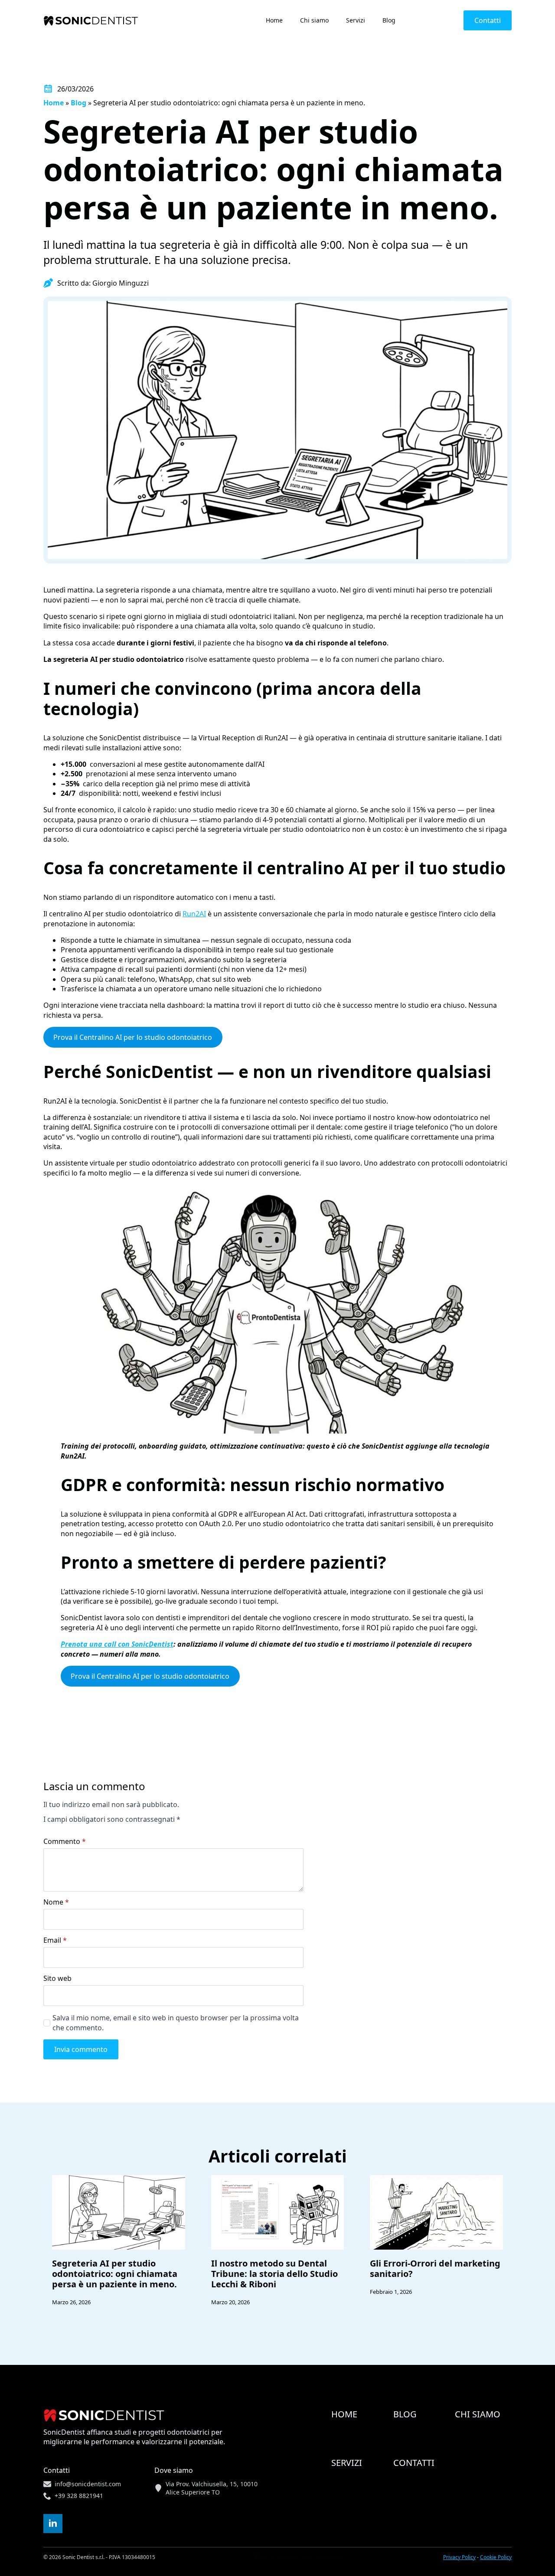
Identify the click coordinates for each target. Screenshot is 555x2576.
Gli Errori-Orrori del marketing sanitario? (435, 2269)
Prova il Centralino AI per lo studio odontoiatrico (133, 1037)
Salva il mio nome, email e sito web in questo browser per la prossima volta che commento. (176, 2022)
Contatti (414, 2463)
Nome (56, 1902)
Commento (65, 1841)
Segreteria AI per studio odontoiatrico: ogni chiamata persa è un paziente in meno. (115, 2274)
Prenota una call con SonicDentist (117, 1644)
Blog (389, 20)
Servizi (356, 20)
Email (55, 1940)
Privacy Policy (459, 2557)
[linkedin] (53, 2524)
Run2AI (194, 914)
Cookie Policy (496, 2557)
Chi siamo (314, 20)
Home (274, 20)
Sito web (57, 1978)
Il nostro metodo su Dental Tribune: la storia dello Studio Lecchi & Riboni (274, 2274)
